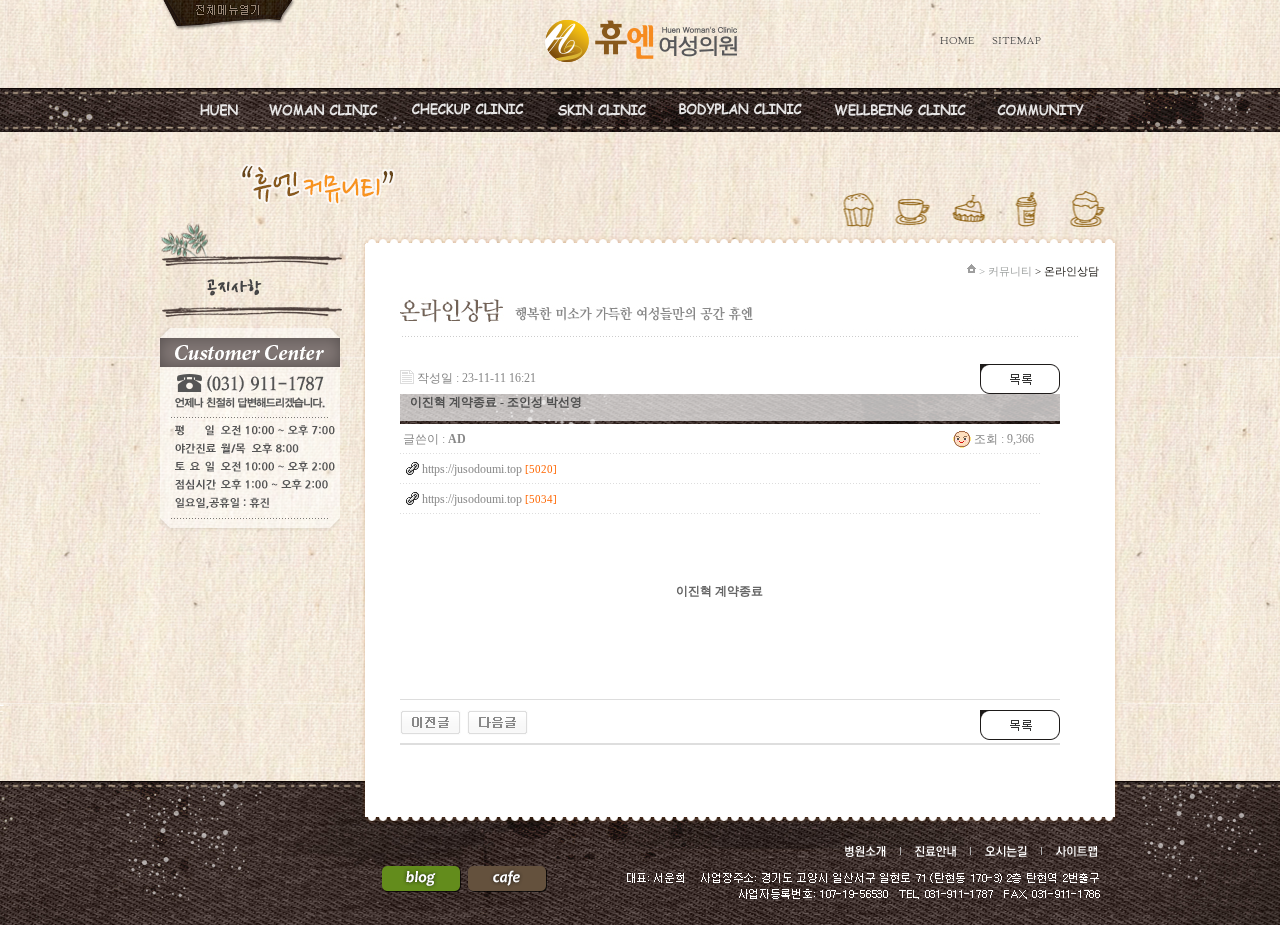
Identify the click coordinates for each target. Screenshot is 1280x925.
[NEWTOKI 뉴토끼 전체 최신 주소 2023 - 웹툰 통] (430, 717)
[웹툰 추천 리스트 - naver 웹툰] (497, 717)
